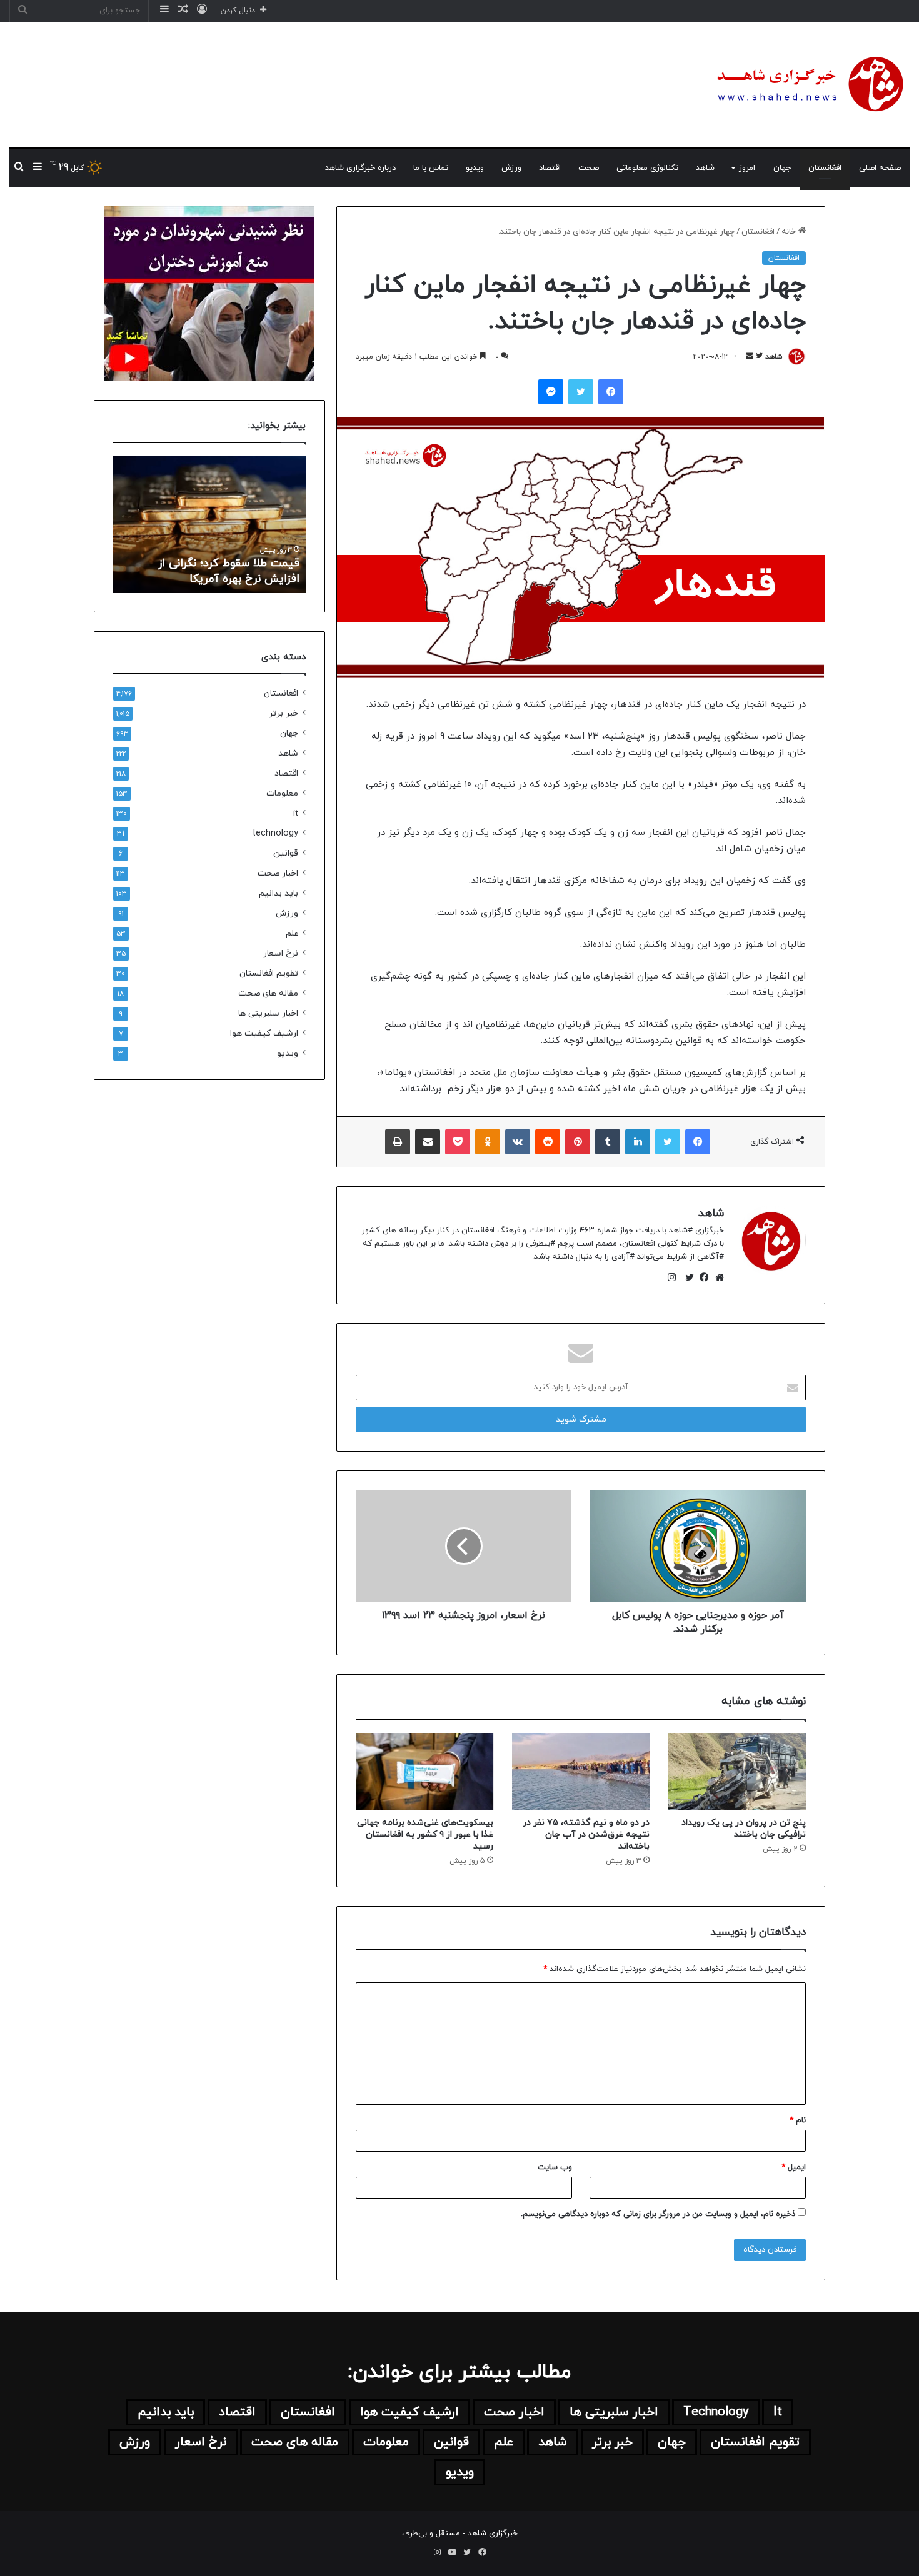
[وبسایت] (716, 1277)
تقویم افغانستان (269, 973)
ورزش (511, 168)
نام (798, 2120)
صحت (589, 168)
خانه (790, 232)
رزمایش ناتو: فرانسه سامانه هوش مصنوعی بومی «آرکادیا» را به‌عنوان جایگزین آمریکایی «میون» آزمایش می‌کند (217, 555)
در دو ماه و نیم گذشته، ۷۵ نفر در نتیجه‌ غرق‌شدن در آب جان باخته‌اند (586, 1835)
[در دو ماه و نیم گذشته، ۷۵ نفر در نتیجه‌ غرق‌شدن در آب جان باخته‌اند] (581, 1772)
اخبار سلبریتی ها (268, 1013)
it (296, 813)
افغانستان (825, 168)
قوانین (286, 853)
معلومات (282, 793)
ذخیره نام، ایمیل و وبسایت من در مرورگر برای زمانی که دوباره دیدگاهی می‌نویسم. (658, 2214)
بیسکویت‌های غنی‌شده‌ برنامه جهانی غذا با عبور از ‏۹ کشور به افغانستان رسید (425, 1835)
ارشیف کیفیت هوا (264, 1033)
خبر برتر (284, 713)
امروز (747, 168)
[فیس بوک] (701, 1277)
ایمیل (794, 2167)
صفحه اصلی (880, 168)
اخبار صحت (278, 873)
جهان (782, 168)
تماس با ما (431, 168)
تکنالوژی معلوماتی (647, 168)
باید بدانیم (279, 893)
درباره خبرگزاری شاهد (360, 168)
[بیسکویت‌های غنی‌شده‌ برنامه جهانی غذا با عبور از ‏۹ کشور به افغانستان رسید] (424, 1772)
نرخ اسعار (281, 953)
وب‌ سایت (555, 2167)
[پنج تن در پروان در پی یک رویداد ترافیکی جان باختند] (737, 1772)
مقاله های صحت (268, 993)
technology (275, 833)
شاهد (705, 168)
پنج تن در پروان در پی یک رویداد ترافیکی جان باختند (744, 1829)
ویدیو (475, 168)
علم (292, 933)
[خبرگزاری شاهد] (808, 85)
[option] (209, 524)
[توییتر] (686, 1277)
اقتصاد (550, 168)
